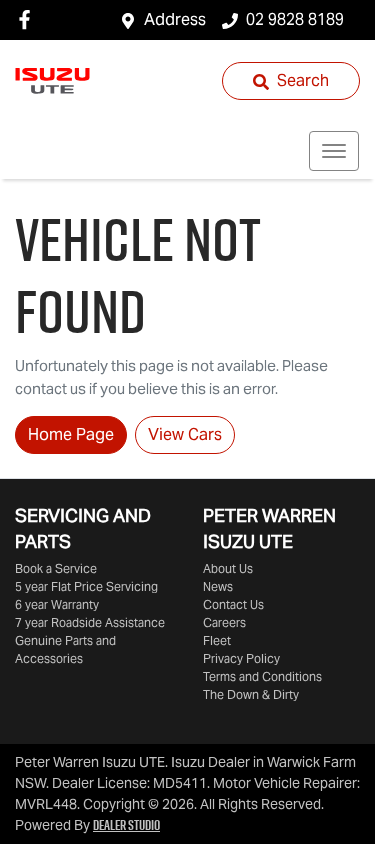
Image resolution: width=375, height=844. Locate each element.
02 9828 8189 (295, 19)
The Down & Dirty (251, 694)
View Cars (185, 434)
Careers (224, 622)
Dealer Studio (126, 825)
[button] (334, 151)
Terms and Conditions (262, 676)
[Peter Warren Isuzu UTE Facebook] (28, 19)
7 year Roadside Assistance (90, 622)
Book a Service (56, 568)
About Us (228, 568)
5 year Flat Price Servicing (86, 586)
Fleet (217, 640)
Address (175, 19)
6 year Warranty (57, 604)
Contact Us (233, 604)
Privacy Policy (241, 658)
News (218, 586)
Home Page (71, 434)
